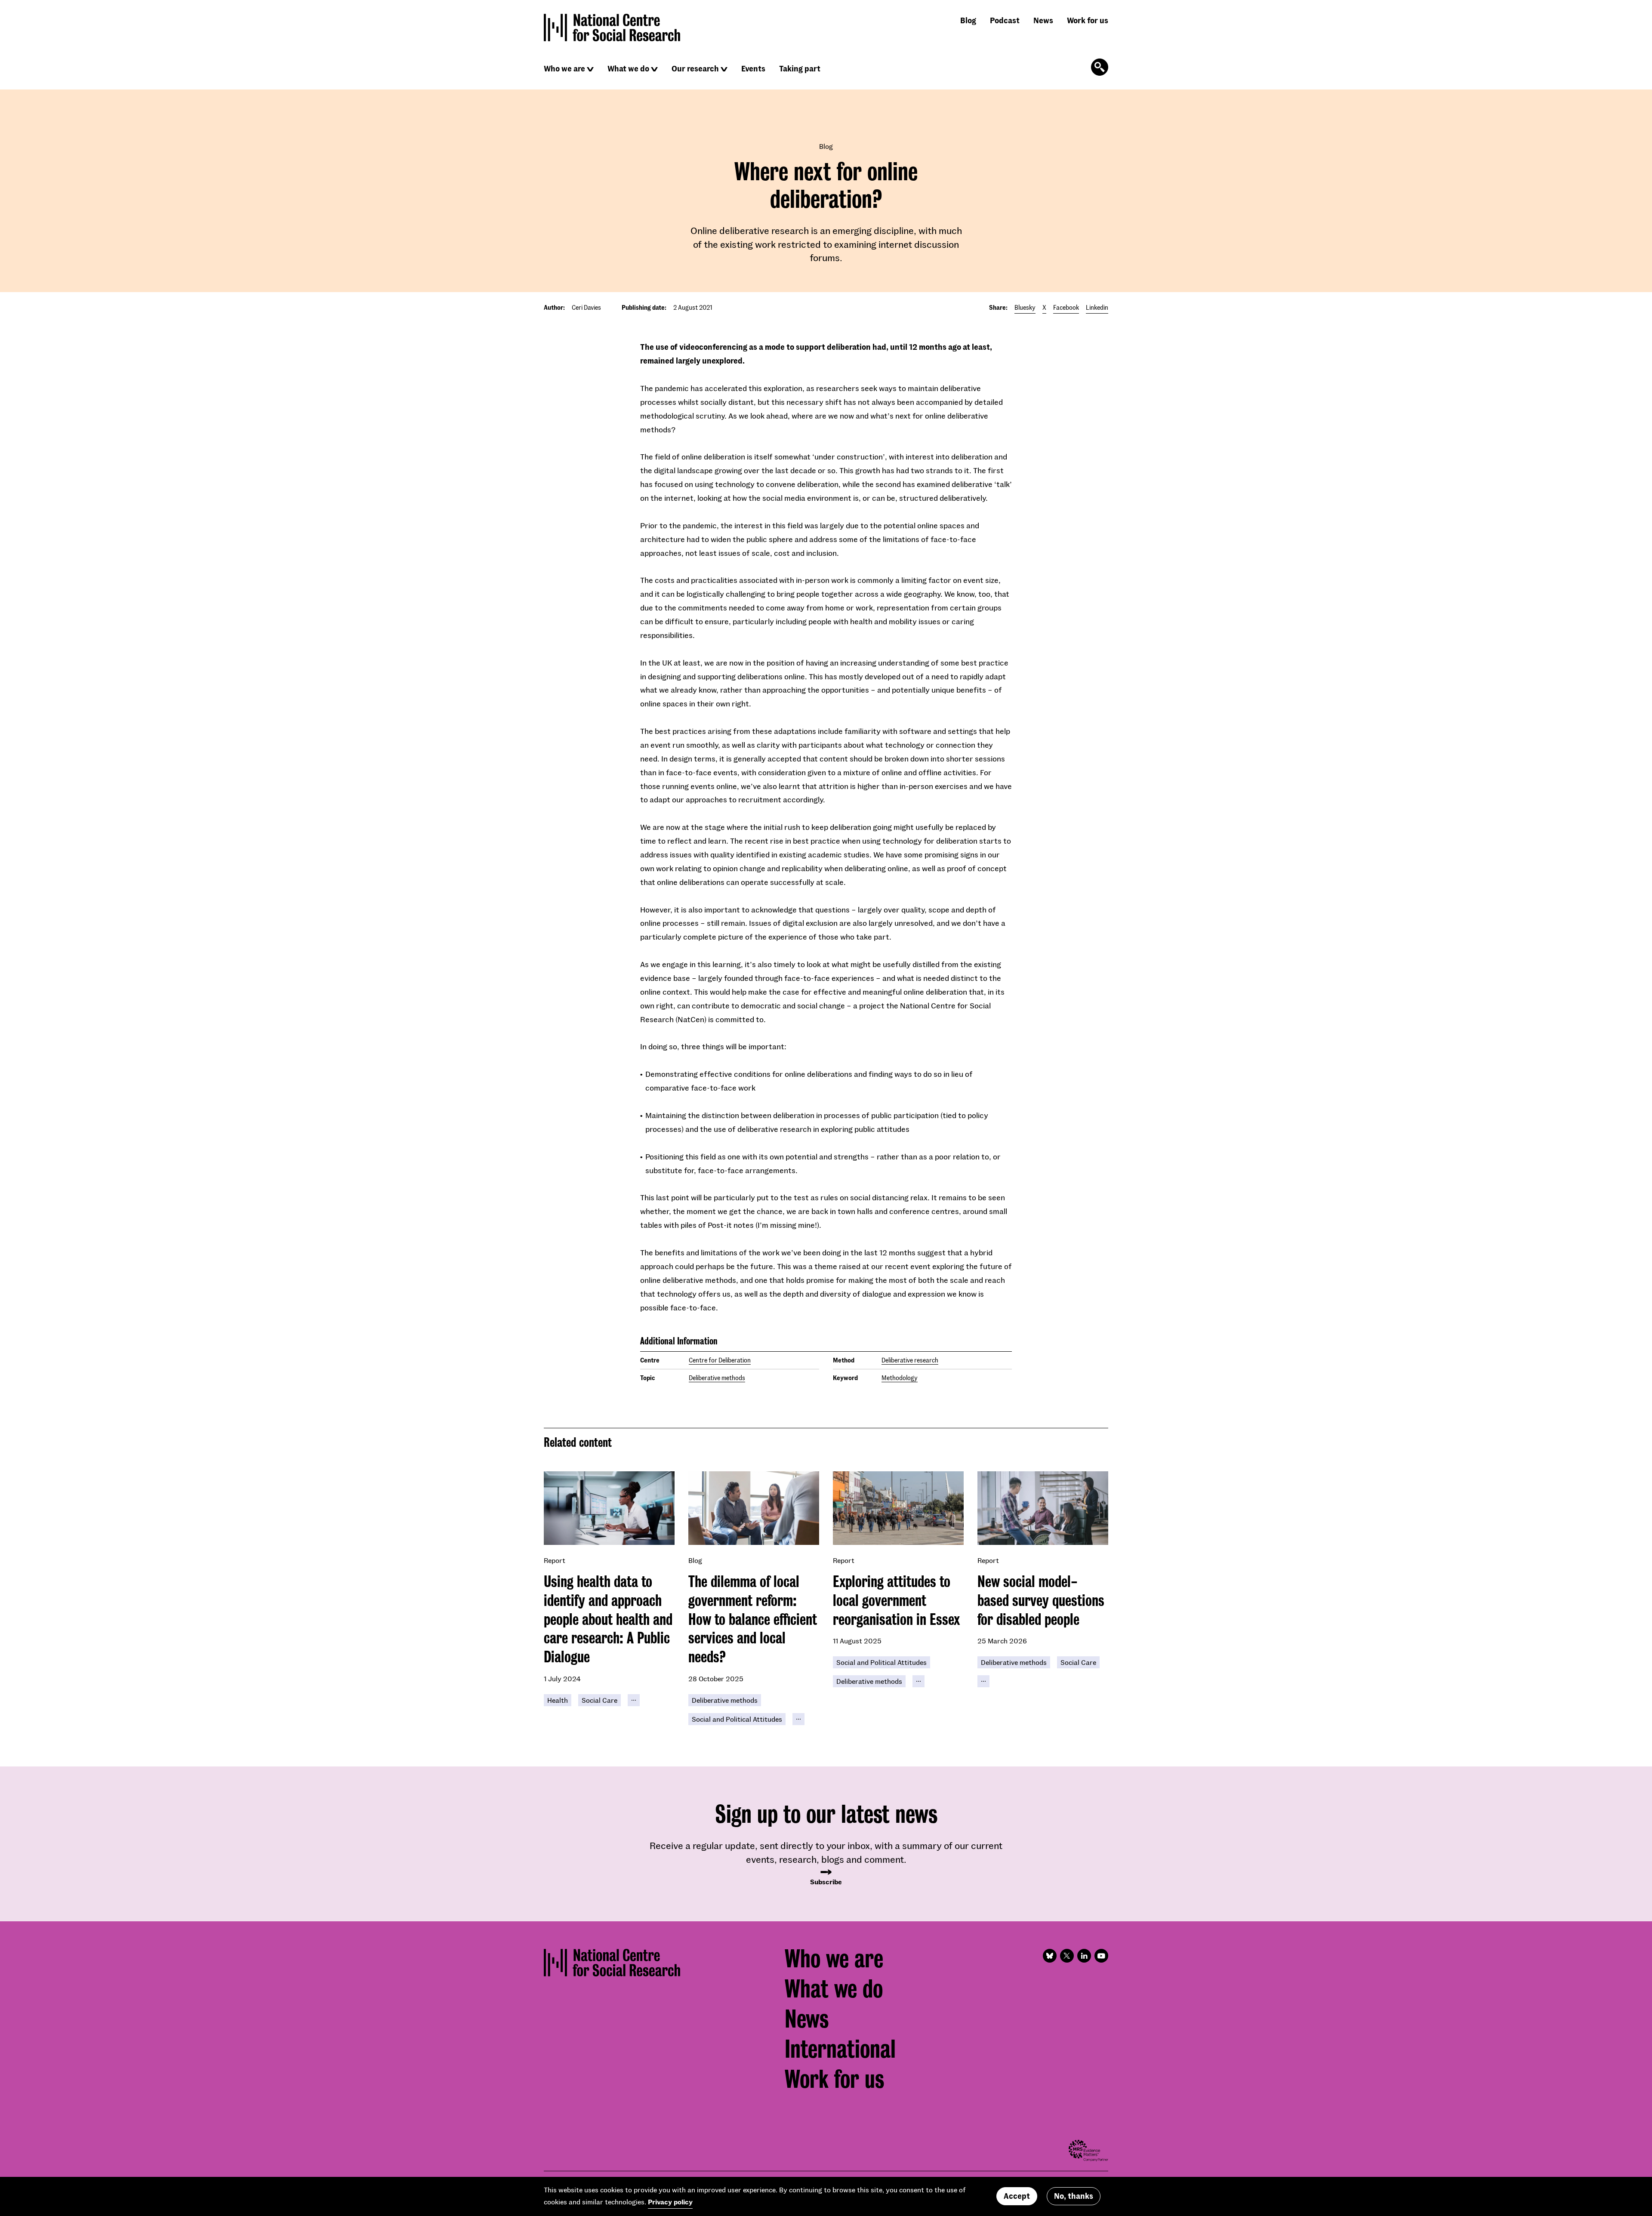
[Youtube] (1101, 1956)
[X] (1067, 1956)
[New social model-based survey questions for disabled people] (1043, 1508)
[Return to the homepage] (612, 28)
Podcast (1005, 20)
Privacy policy (670, 2202)
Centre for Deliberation (720, 1360)
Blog (968, 20)
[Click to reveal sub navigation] (590, 69)
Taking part (800, 68)
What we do (628, 68)
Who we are (564, 68)
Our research (695, 68)
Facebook (1066, 307)
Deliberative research (910, 1360)
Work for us (1088, 20)
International (840, 2049)
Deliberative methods (717, 1378)
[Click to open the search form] (1100, 67)
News (1043, 20)
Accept (1017, 2196)
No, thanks (1074, 2196)
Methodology (900, 1378)
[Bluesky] (1050, 1956)
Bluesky (1025, 307)
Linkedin (1097, 307)
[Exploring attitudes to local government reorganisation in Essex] (898, 1508)
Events (753, 68)
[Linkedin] (1084, 1956)
